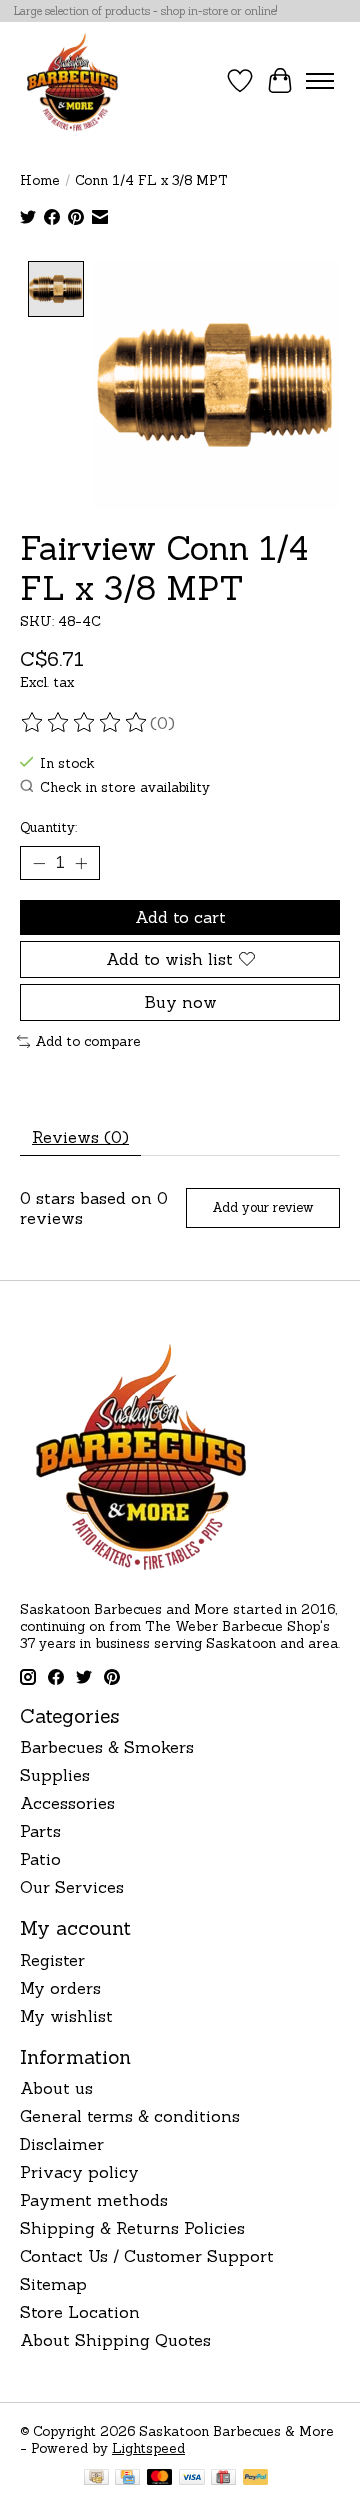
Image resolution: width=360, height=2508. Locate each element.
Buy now (180, 1002)
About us (56, 2088)
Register (52, 1960)
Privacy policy (79, 2172)
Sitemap (53, 2284)
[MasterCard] (160, 2479)
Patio (40, 1859)
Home (40, 180)
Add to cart (180, 917)
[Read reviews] (85, 723)
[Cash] (96, 2479)
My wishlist (66, 2016)
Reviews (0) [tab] (80, 1137)
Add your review (262, 1207)
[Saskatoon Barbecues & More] (73, 81)
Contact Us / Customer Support (147, 2256)
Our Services (72, 1887)
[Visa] (192, 2479)
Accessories (67, 1803)
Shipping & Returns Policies (132, 2228)
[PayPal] (256, 2479)
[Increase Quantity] (81, 863)
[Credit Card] (127, 2479)
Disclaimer (62, 2144)
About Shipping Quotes (115, 2340)
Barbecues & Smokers (107, 1747)
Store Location (80, 2312)
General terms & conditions (130, 2116)
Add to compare (88, 1041)
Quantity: (48, 827)
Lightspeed (148, 2448)
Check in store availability (125, 787)
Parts (40, 1831)
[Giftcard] (223, 2479)
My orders (60, 1988)
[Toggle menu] (320, 81)
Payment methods (94, 2200)
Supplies (55, 1775)
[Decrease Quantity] (39, 863)
